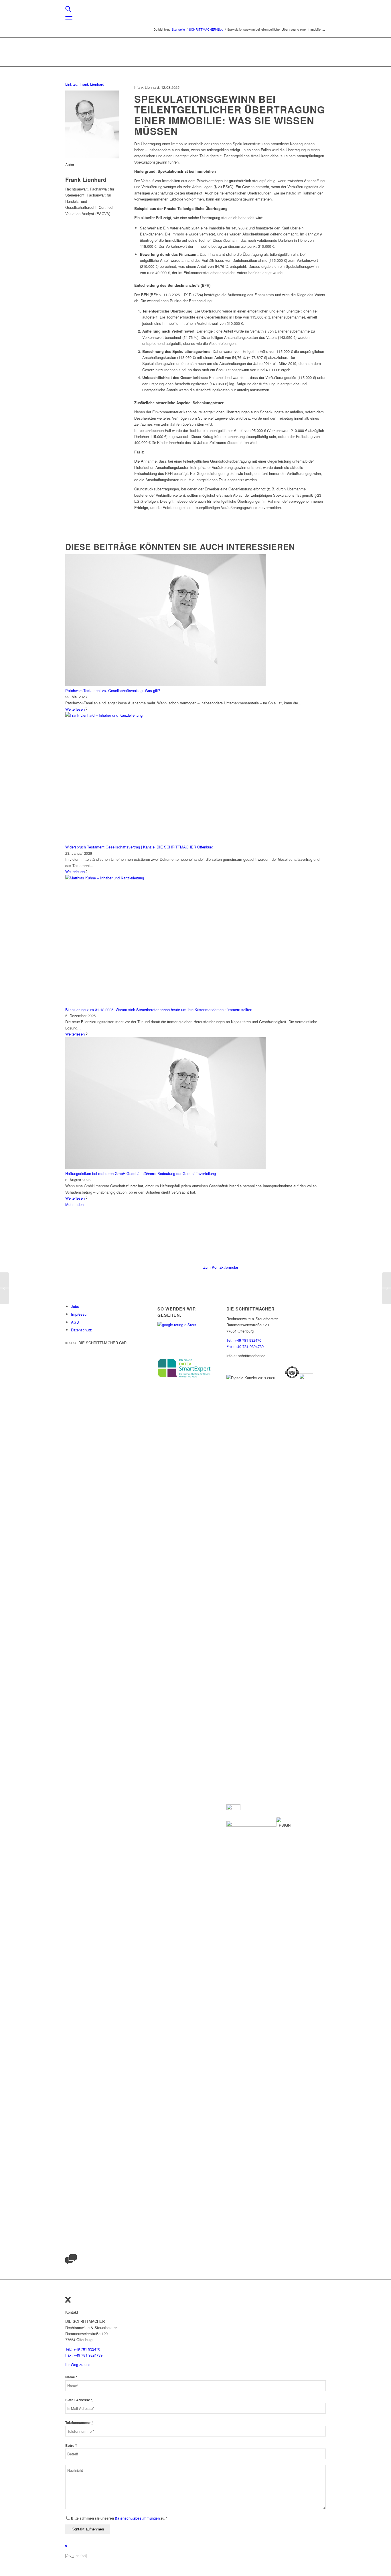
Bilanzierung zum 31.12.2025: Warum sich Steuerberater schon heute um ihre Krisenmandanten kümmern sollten (159, 1010)
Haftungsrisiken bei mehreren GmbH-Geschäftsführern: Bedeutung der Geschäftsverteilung (141, 1173)
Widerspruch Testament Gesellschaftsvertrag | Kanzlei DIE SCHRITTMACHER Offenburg (139, 847)
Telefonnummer (79, 2423)
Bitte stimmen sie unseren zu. (119, 2518)
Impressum (80, 1314)
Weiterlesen (75, 709)
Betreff (71, 2446)
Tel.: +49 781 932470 (244, 1340)
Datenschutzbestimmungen (137, 2518)
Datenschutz (81, 1330)
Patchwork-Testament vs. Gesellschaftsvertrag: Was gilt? (113, 690)
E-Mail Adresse (79, 2400)
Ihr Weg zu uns (78, 2364)
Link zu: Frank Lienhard (85, 84)
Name (71, 2377)
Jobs (75, 1306)
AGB (75, 1322)
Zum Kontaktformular (221, 1267)
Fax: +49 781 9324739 (245, 1346)
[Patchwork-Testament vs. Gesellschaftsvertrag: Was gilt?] (165, 684)
